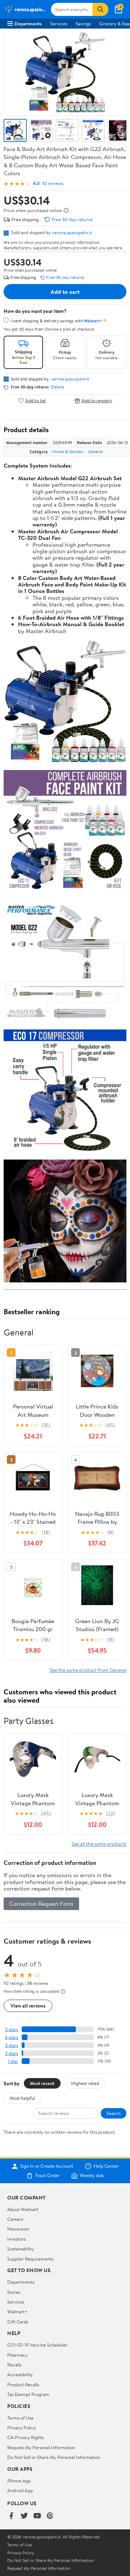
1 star (13, 2061)
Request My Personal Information (41, 2447)
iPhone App (19, 2481)
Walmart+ (17, 2311)
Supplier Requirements (30, 2259)
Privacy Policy (22, 2427)
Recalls (14, 2365)
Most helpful (22, 2098)
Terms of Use (20, 2418)
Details (58, 387)
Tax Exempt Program (28, 2394)
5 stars (12, 2029)
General (96, 451)
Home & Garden (68, 451)
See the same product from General (88, 1670)
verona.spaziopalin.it (72, 232)
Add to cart (65, 292)
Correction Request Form (41, 1904)
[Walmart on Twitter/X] (24, 2516)
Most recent (42, 2083)
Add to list (36, 401)
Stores (14, 2292)
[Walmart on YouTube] (37, 2516)
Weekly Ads (92, 2176)
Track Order (47, 2176)
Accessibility (20, 2374)
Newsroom (18, 2229)
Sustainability (21, 2249)
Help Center (106, 2166)
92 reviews (53, 183)
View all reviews (28, 2006)
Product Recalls (23, 2384)
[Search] (100, 9)
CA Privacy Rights (25, 2437)
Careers (15, 2219)
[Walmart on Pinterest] (50, 2516)
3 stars (12, 2045)
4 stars (11, 2037)
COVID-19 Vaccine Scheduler (37, 2345)
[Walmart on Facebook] (11, 2516)
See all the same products (99, 1844)
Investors (16, 2239)
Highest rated (85, 2083)
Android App (20, 2490)
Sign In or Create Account (47, 2166)
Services (59, 23)
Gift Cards (18, 2322)
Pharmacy (18, 2355)
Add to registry (97, 401)
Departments (28, 23)
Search (114, 2113)
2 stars (12, 2053)
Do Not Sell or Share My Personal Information (54, 2457)
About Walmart (23, 2209)
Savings (83, 23)
